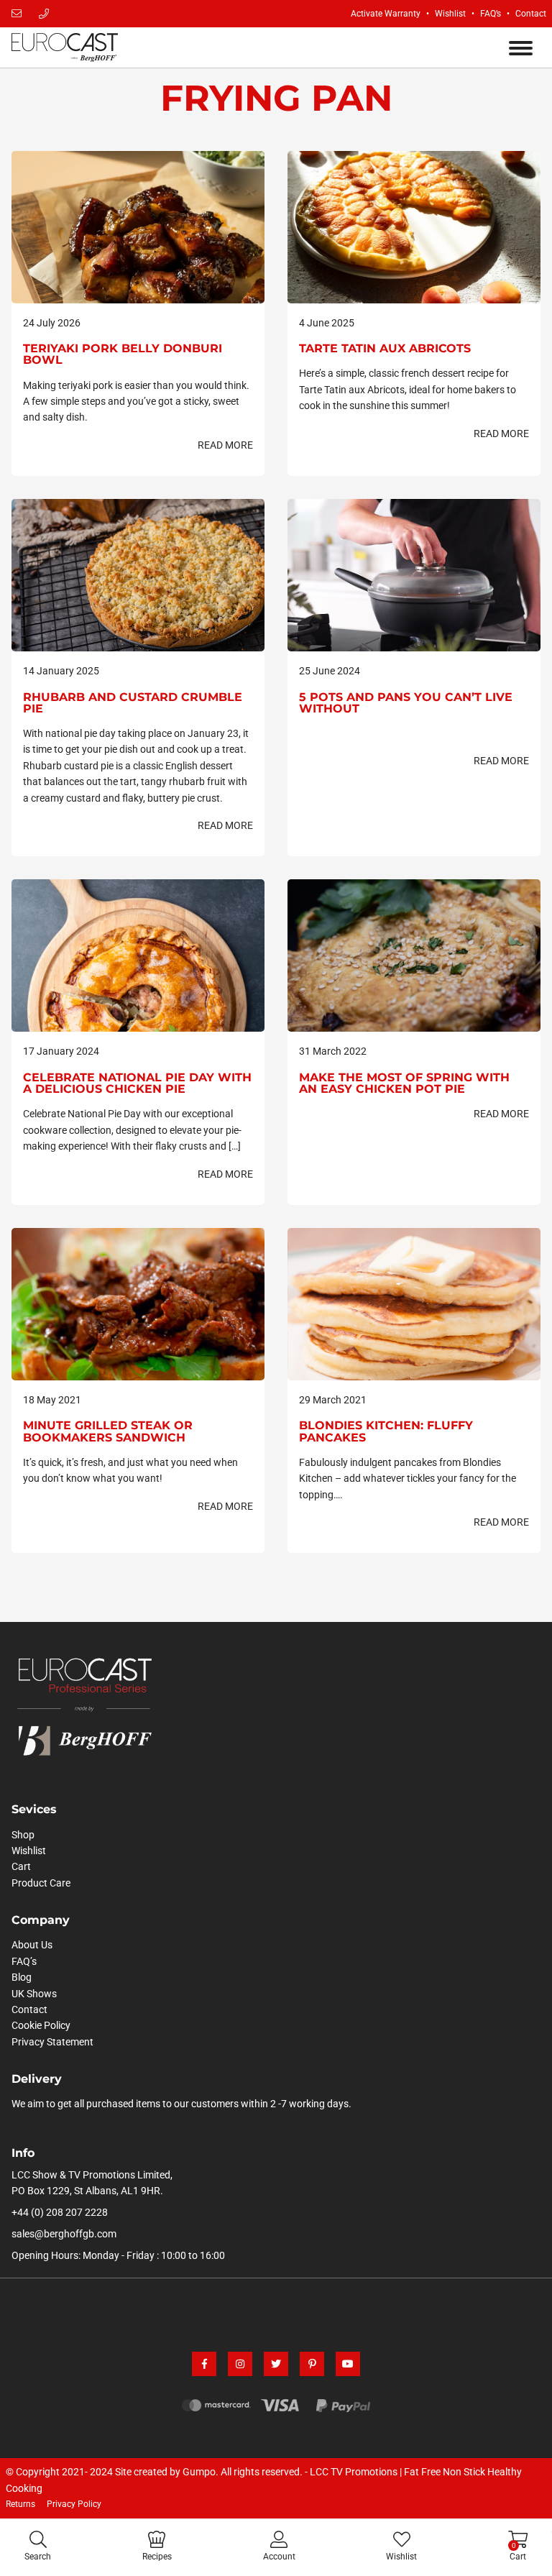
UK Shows (34, 1994)
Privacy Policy (74, 2504)
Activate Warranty (386, 14)
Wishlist (450, 14)
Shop (23, 1835)
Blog (22, 1977)
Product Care (41, 1883)
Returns (20, 2504)
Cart (21, 1866)
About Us (32, 1945)
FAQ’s (491, 14)
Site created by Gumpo (165, 2472)
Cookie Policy (41, 2025)
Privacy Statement (52, 2042)
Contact (531, 14)
